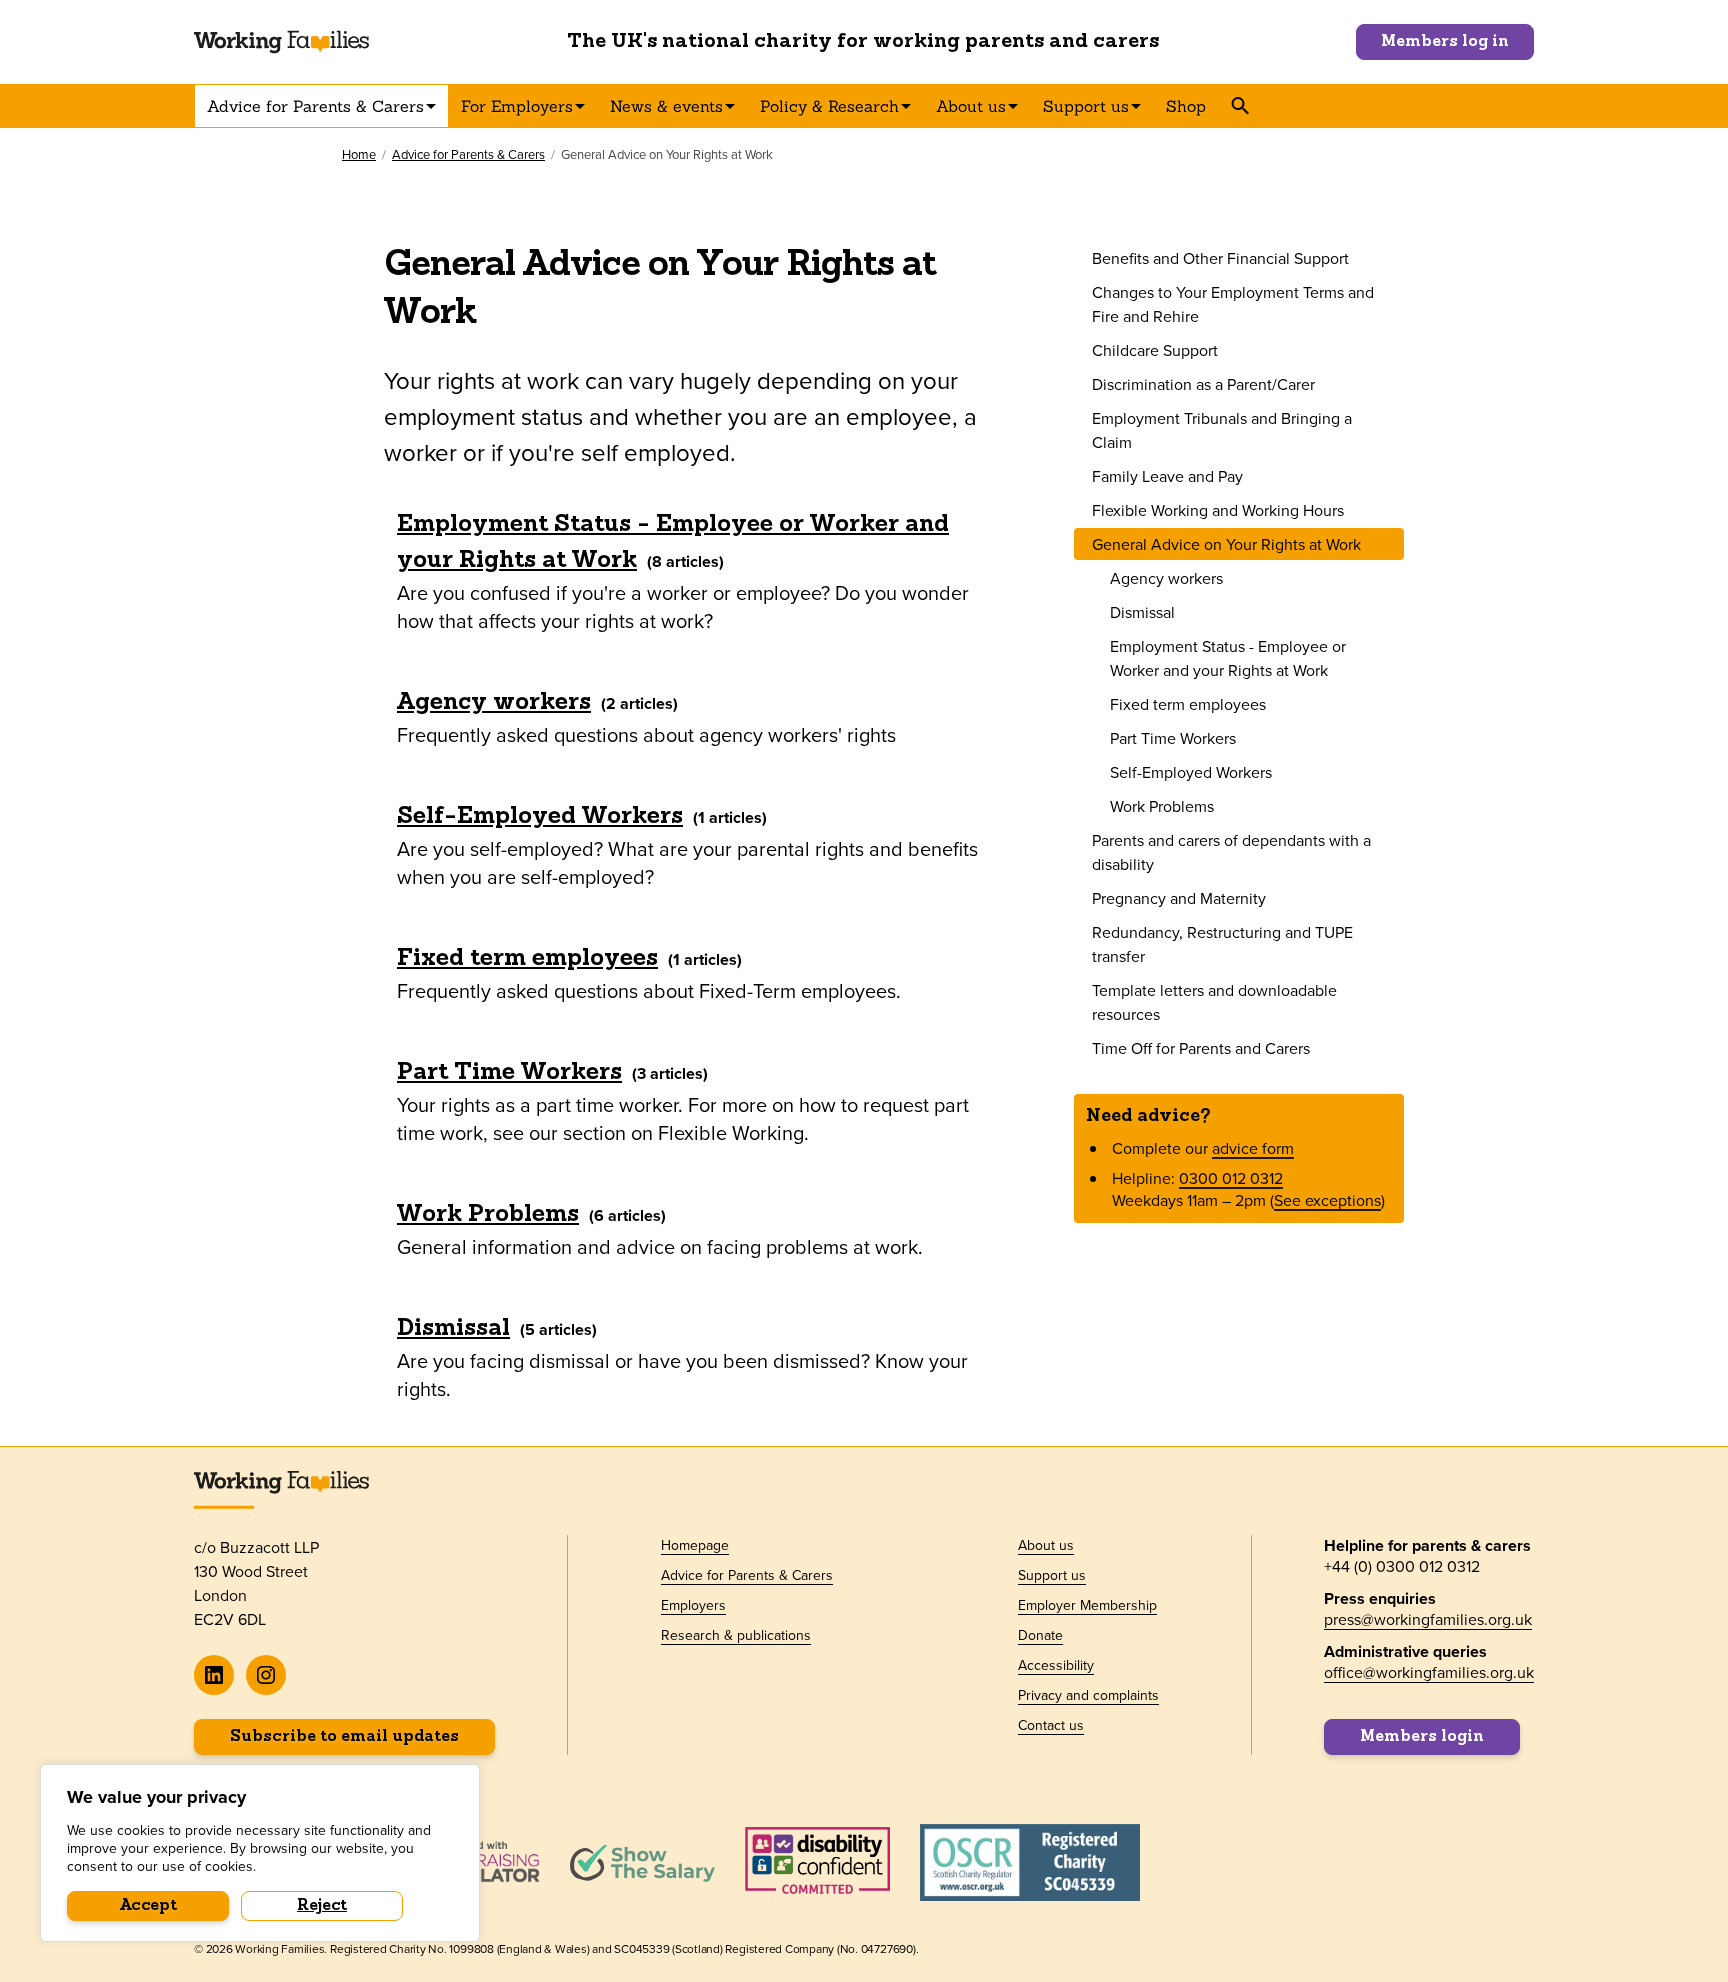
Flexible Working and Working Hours (1218, 510)
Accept (148, 1906)
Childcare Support (1155, 350)
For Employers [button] (517, 106)
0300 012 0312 (1231, 1178)
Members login (1422, 1737)
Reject (322, 1906)
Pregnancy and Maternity (1179, 898)
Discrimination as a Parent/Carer (1203, 384)
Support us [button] (1086, 106)
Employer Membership (1087, 1605)
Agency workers (494, 703)
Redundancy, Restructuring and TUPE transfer (1222, 944)
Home (359, 154)
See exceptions (1327, 1200)
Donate (1040, 1635)
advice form (1253, 1148)
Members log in (1445, 42)
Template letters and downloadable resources (1214, 1002)
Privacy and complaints (1088, 1695)
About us (1046, 1545)
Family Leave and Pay (1167, 476)
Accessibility (1056, 1665)
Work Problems (488, 1215)
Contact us (1051, 1725)
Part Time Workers (509, 1073)
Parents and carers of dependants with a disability (1231, 852)
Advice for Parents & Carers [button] (315, 106)
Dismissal (453, 1329)
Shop (1186, 106)
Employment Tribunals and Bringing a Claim (1222, 430)
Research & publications (736, 1635)
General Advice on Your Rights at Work (1226, 544)
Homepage (695, 1545)
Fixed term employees (527, 959)
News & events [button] (666, 106)
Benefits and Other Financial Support (1220, 258)
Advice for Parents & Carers (468, 154)
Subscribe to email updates (344, 1737)
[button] (1239, 106)
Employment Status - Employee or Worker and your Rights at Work (673, 543)
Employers (693, 1605)
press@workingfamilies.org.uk (1428, 1619)
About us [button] (971, 106)
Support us (1052, 1575)
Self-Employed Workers (540, 817)
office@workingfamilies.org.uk (1429, 1672)
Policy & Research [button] (829, 106)
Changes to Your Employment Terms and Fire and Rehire (1233, 304)
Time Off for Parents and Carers (1201, 1048)
